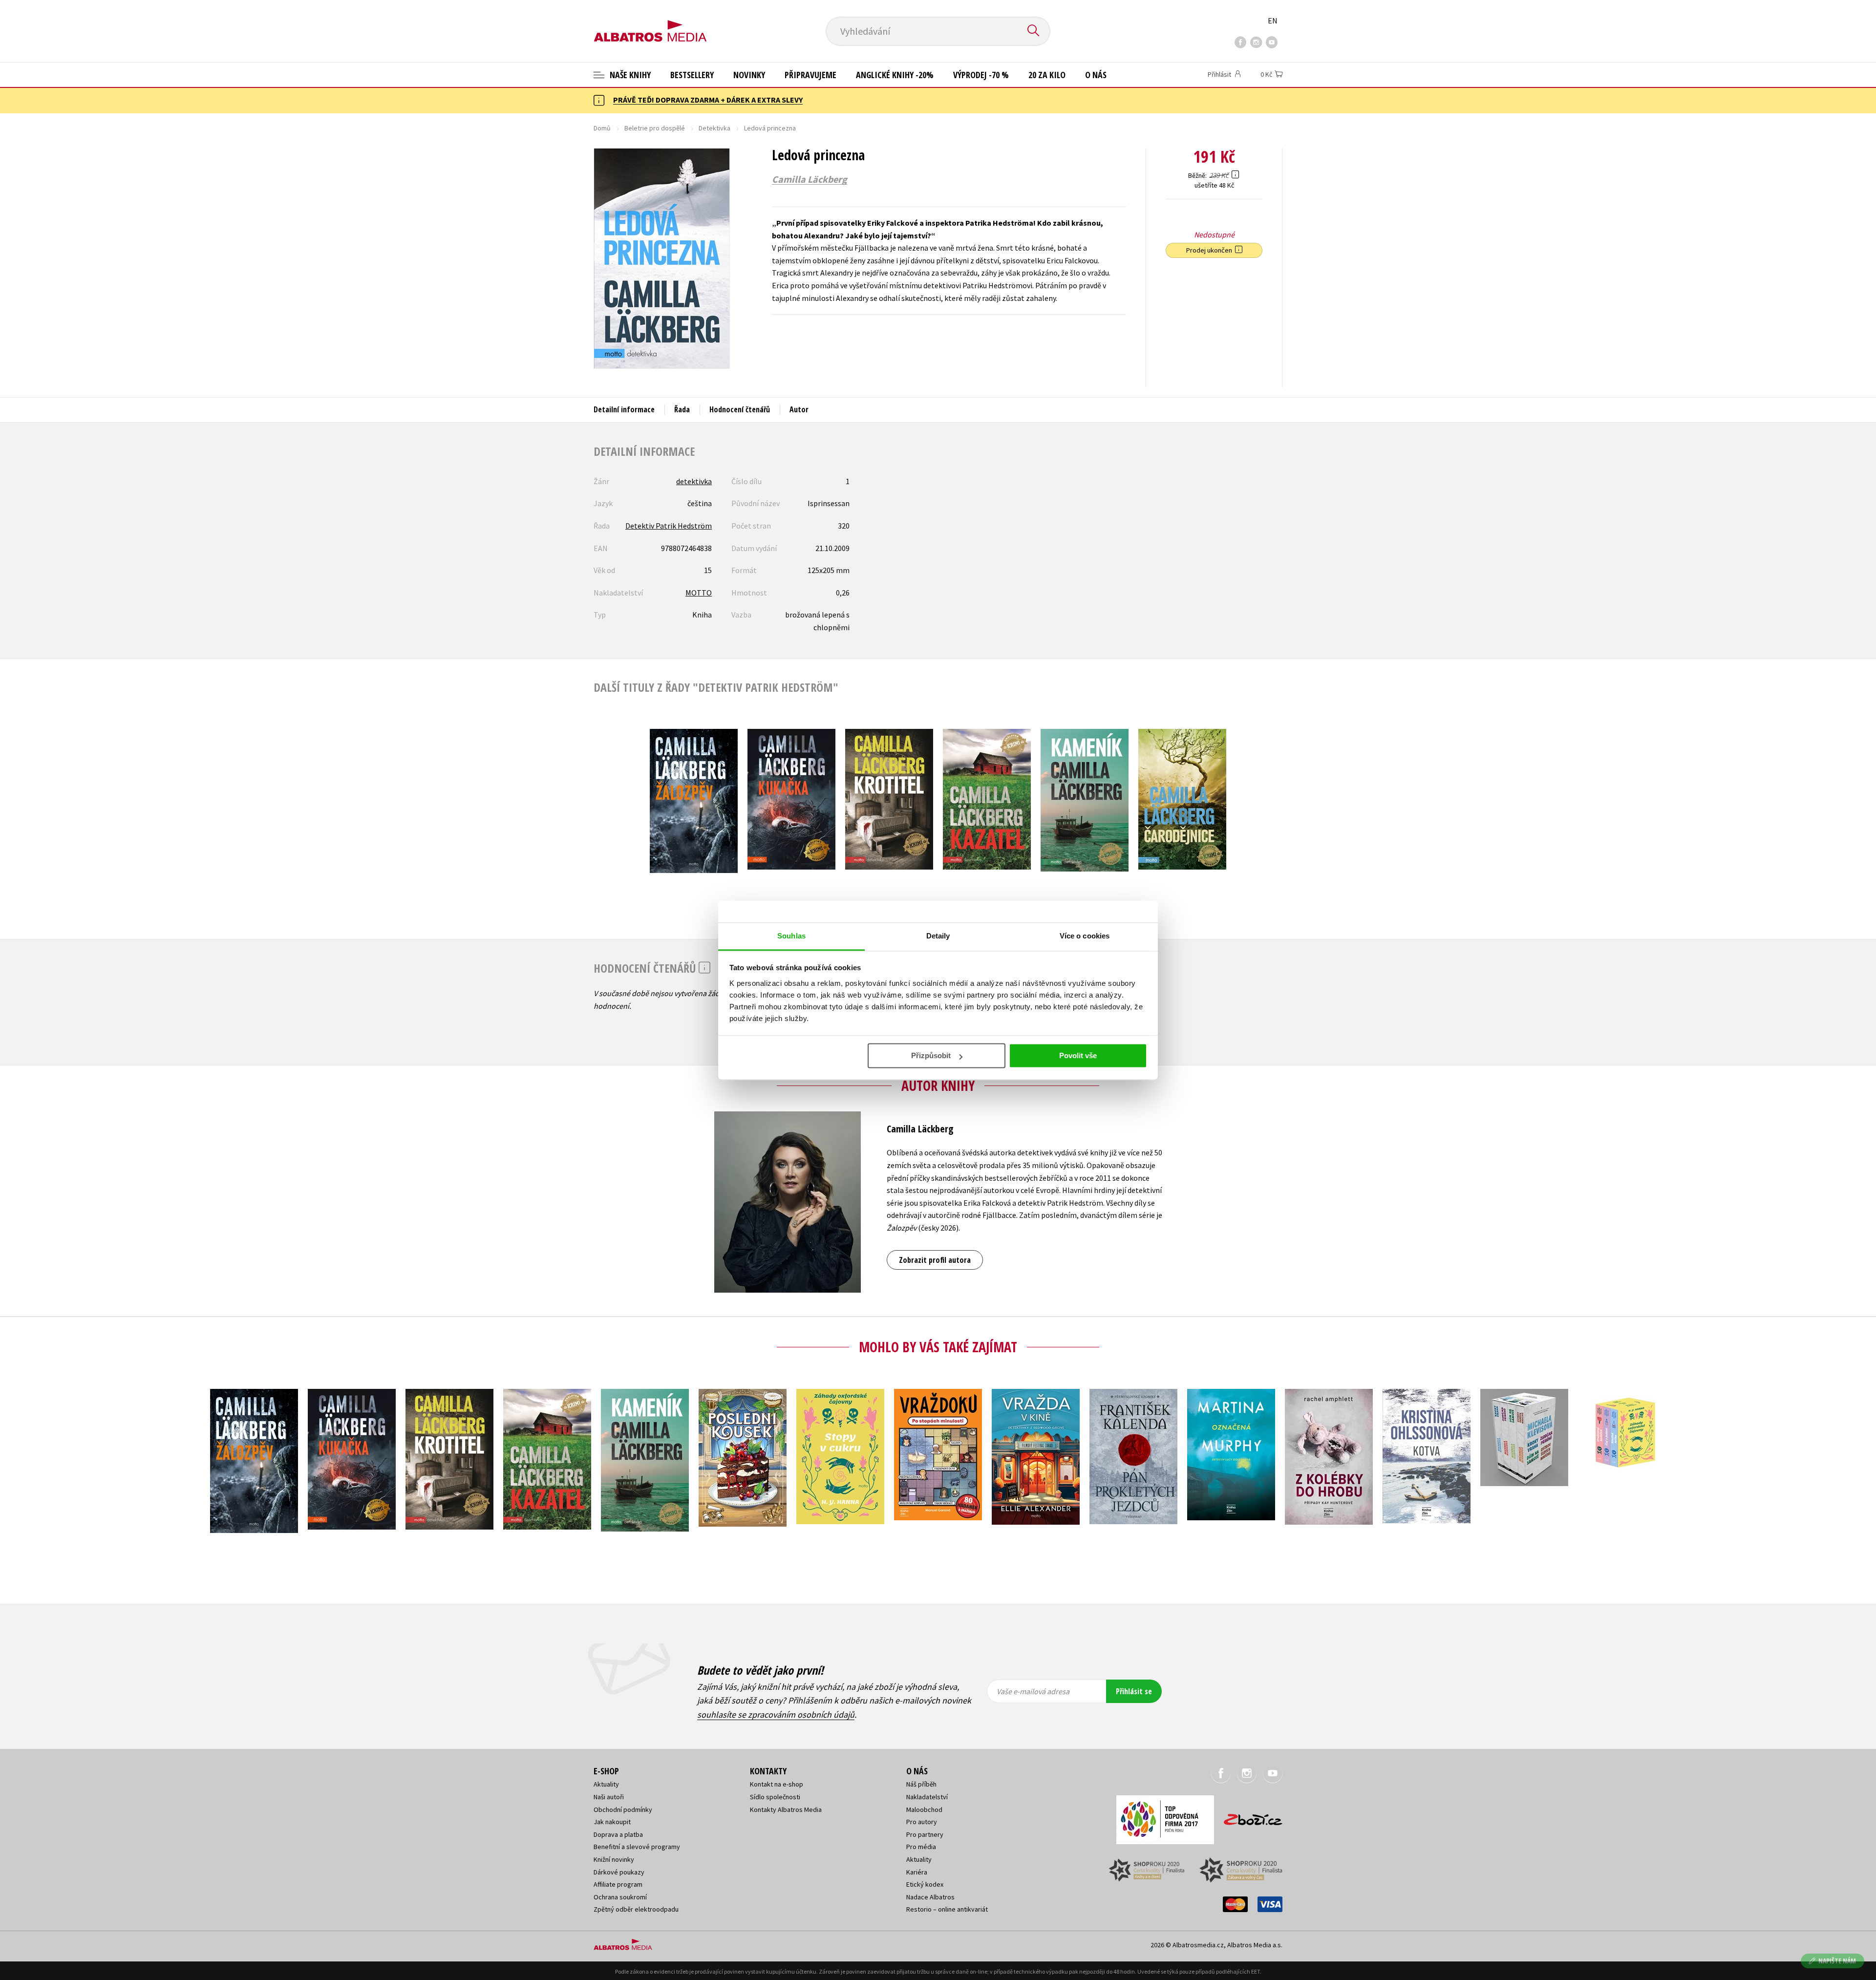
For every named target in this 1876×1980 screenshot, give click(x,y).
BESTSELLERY (692, 75)
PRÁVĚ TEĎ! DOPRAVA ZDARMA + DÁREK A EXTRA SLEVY (708, 100)
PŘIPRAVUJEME (810, 75)
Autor (799, 409)
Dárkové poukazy (619, 1872)
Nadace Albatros (930, 1897)
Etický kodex (925, 1884)
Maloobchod (924, 1810)
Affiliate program (618, 1884)
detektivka (694, 481)
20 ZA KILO (1047, 75)
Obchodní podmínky (623, 1810)
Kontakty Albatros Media (786, 1810)
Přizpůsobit (931, 1055)
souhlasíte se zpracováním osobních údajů (776, 1714)
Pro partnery (925, 1834)
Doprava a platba (618, 1834)
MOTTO (699, 593)
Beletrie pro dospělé (655, 128)
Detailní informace (624, 409)
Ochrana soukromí (620, 1897)
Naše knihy (629, 75)
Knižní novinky (614, 1859)
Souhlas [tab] (791, 936)
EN (1273, 21)
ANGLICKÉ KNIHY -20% (895, 75)
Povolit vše (1078, 1055)
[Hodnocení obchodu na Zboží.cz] (1248, 1817)
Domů (602, 128)
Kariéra (917, 1872)
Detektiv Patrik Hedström (669, 526)
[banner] (650, 23)
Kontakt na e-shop (777, 1784)
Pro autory (922, 1822)
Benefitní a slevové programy (637, 1847)
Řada (682, 409)
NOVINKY (749, 75)
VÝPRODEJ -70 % (981, 75)
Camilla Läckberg (810, 179)
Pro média (921, 1847)
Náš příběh (921, 1784)
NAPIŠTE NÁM (1837, 1961)
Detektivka (714, 128)
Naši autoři (609, 1797)
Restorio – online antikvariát (947, 1909)
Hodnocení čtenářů (740, 409)
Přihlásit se (1134, 1691)
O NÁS (1096, 75)
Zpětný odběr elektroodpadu (636, 1909)
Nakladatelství (927, 1797)
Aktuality (606, 1784)
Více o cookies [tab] (1085, 936)
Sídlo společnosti (775, 1797)
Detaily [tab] (938, 936)
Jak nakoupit (612, 1822)
